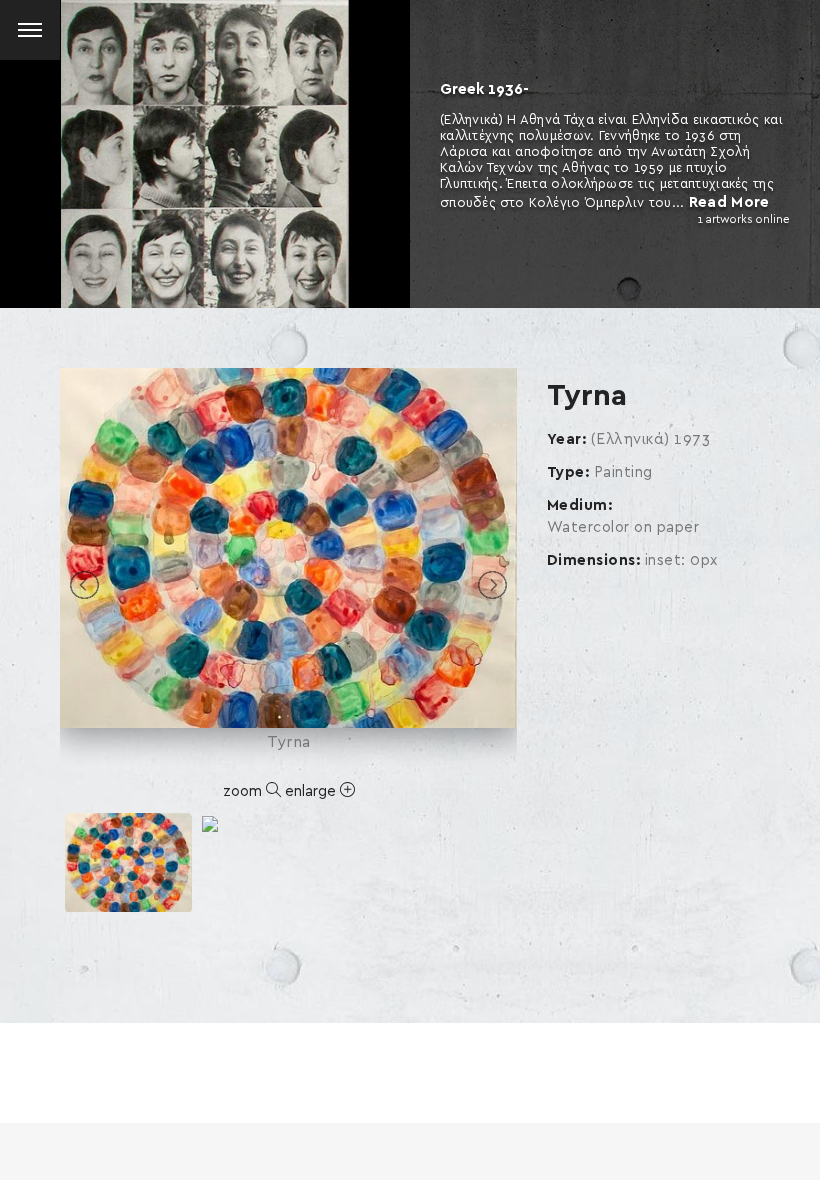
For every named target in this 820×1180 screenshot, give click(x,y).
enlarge (312, 791)
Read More (729, 202)
